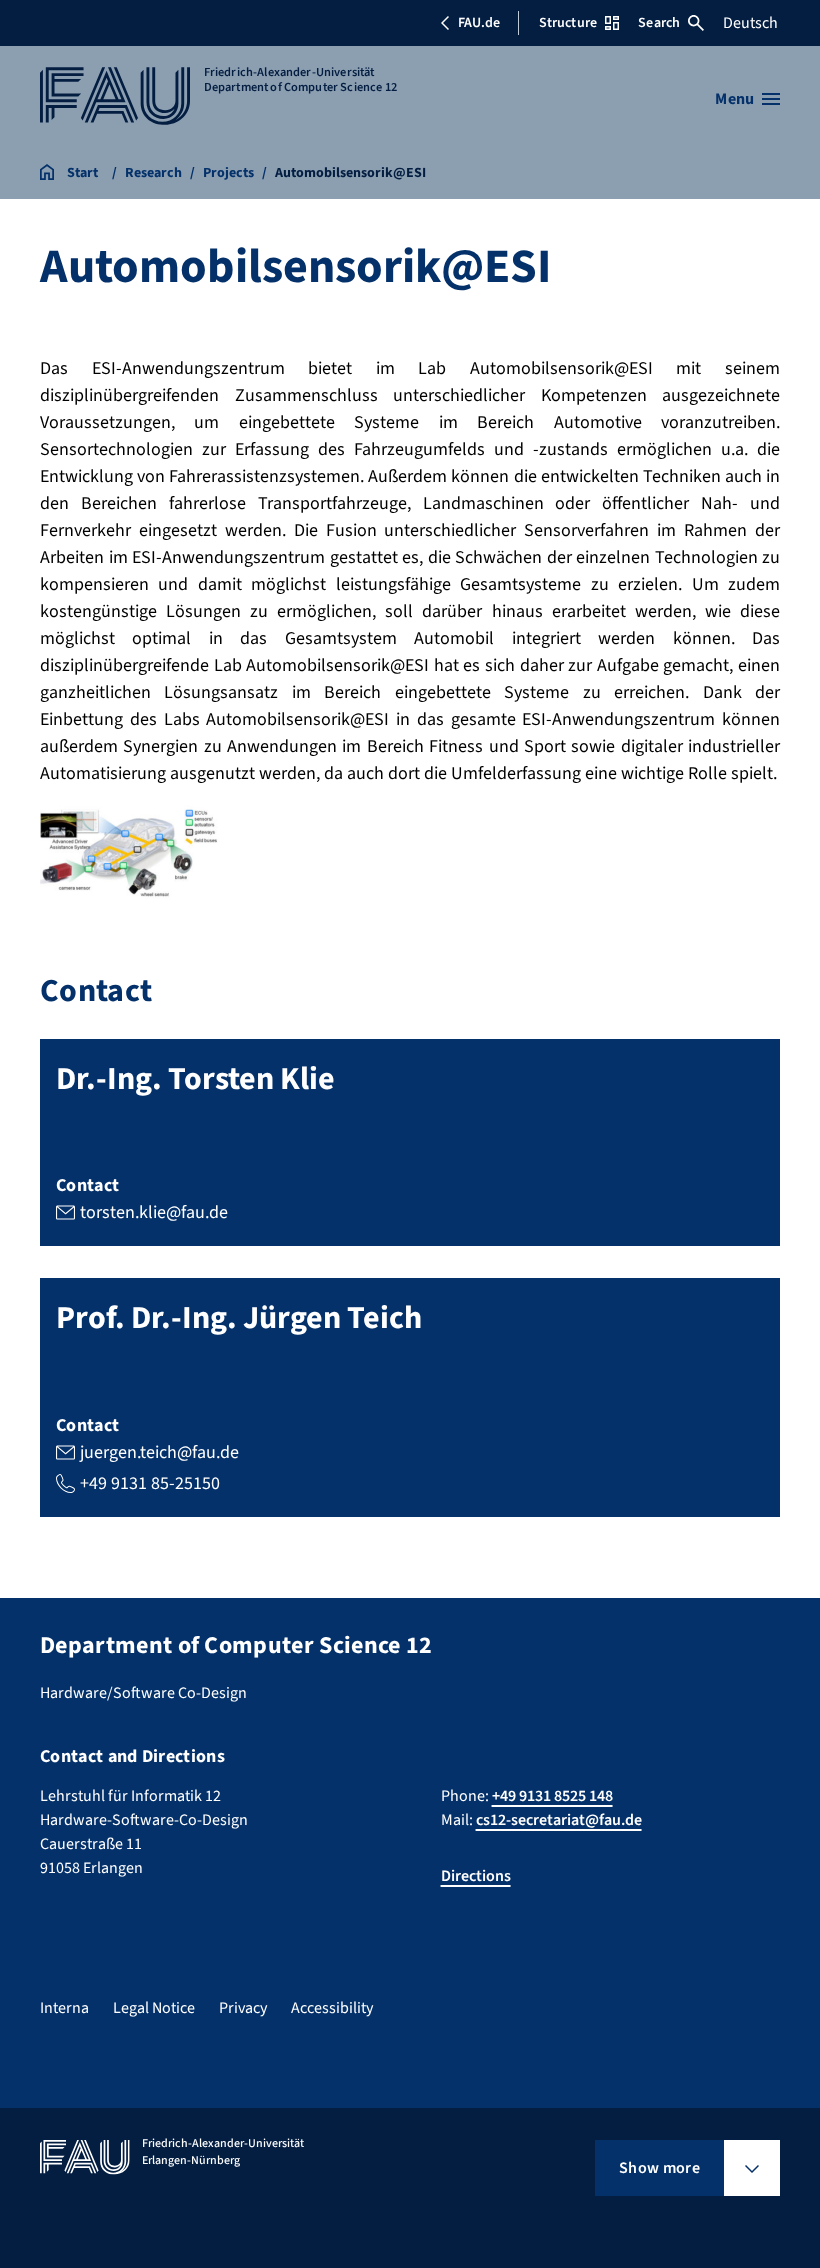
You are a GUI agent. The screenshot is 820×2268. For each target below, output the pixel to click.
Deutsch (750, 23)
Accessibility (332, 2008)
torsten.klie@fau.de (154, 1212)
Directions (476, 1876)
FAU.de (479, 23)
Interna (64, 2008)
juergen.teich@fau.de (159, 1452)
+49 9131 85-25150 (150, 1483)
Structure (568, 23)
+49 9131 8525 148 (552, 1796)
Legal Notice (154, 2008)
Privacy (243, 2008)
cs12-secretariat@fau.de (559, 1820)
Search (659, 23)
